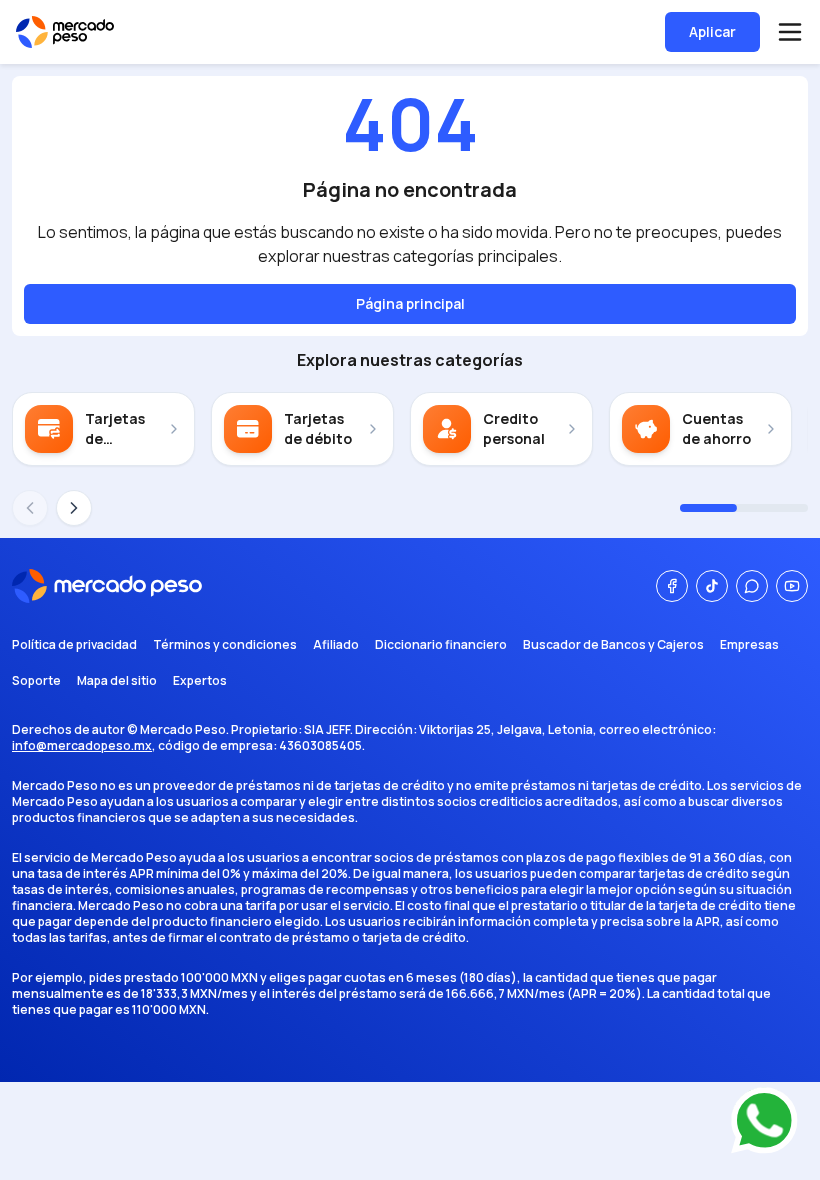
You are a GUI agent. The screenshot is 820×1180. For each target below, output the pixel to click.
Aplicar (712, 31)
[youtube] (792, 586)
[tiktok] (712, 586)
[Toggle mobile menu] (790, 32)
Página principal (410, 303)
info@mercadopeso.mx (82, 745)
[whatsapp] (752, 586)
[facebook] (672, 586)
